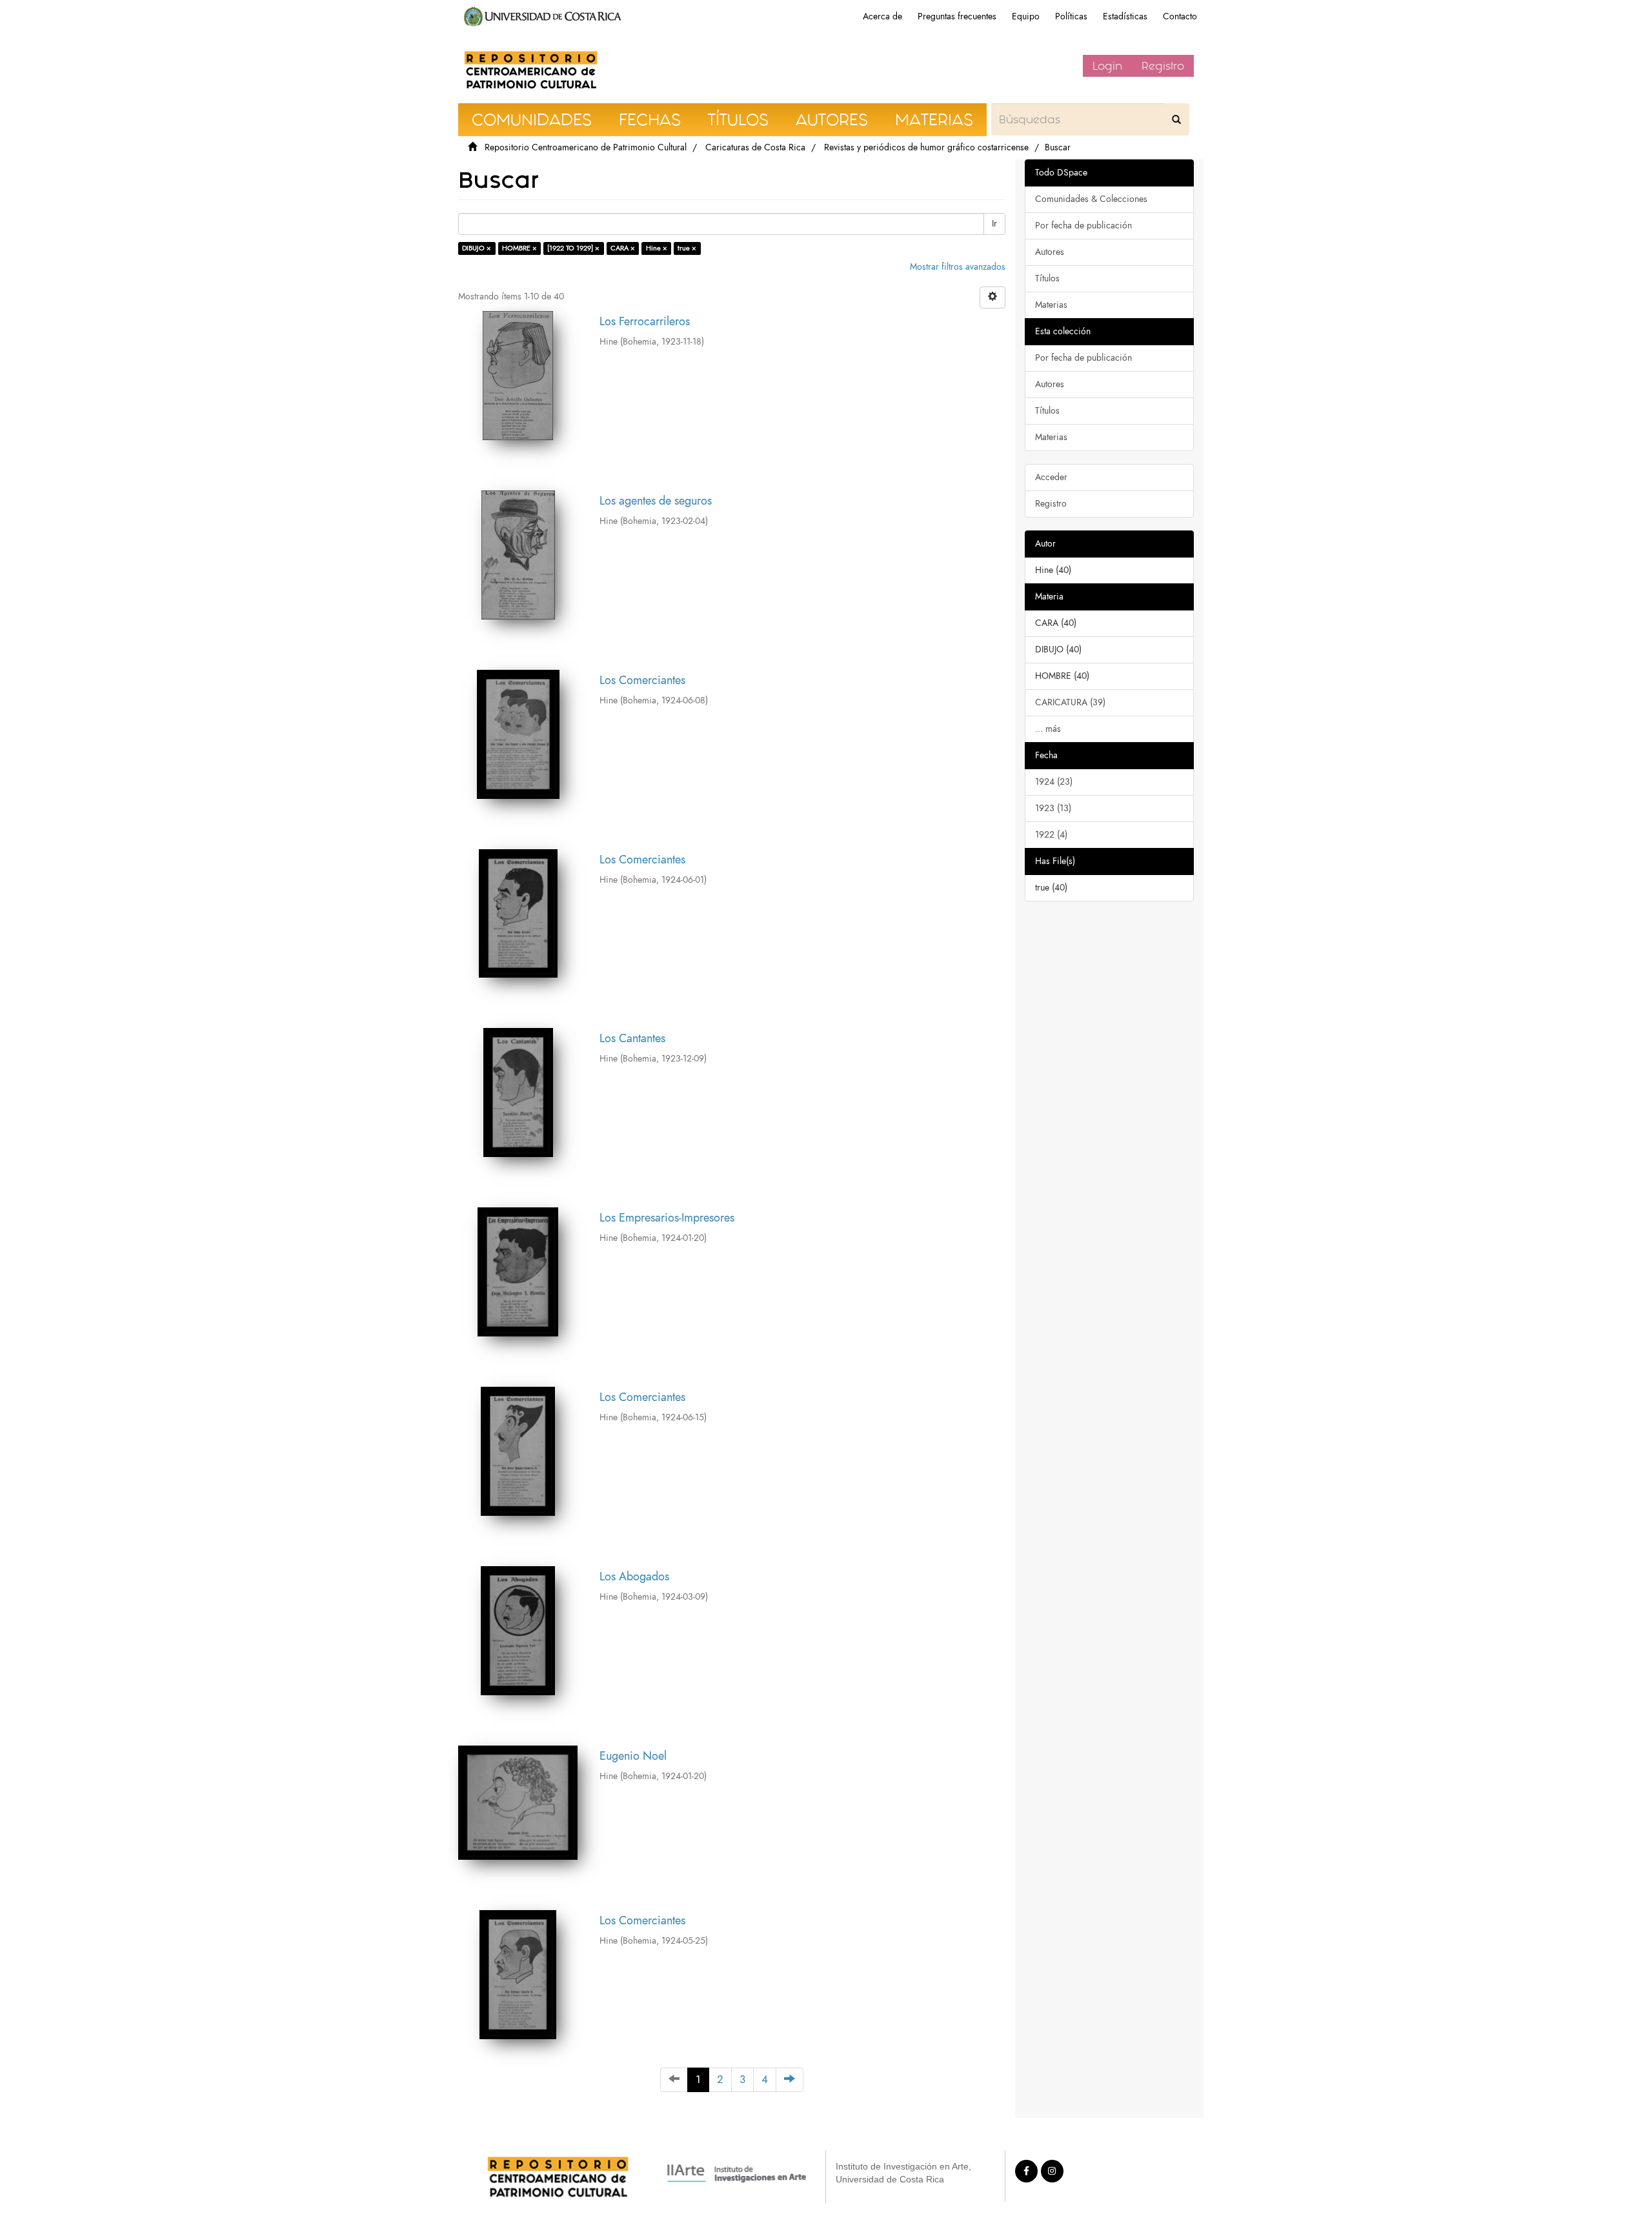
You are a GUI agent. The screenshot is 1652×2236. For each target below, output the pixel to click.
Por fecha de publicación (1083, 226)
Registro (1163, 66)
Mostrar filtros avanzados (958, 267)
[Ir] (1176, 119)
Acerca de (882, 16)
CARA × (623, 248)
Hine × (657, 248)
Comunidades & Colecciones (1091, 199)
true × (687, 248)
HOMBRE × (519, 248)
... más (1048, 729)
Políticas (1071, 16)
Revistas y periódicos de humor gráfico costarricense (926, 147)
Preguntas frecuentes (957, 16)
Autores (1050, 252)
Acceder (1051, 477)
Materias (1051, 305)
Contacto (1180, 16)
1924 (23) (1054, 782)
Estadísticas (1125, 16)
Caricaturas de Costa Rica (755, 147)
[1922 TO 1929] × (573, 248)
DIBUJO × (477, 248)
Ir (994, 224)
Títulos (1047, 278)
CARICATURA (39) (1070, 702)
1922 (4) (1051, 835)
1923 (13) (1053, 808)
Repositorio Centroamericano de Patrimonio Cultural (586, 147)
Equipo (1026, 16)
